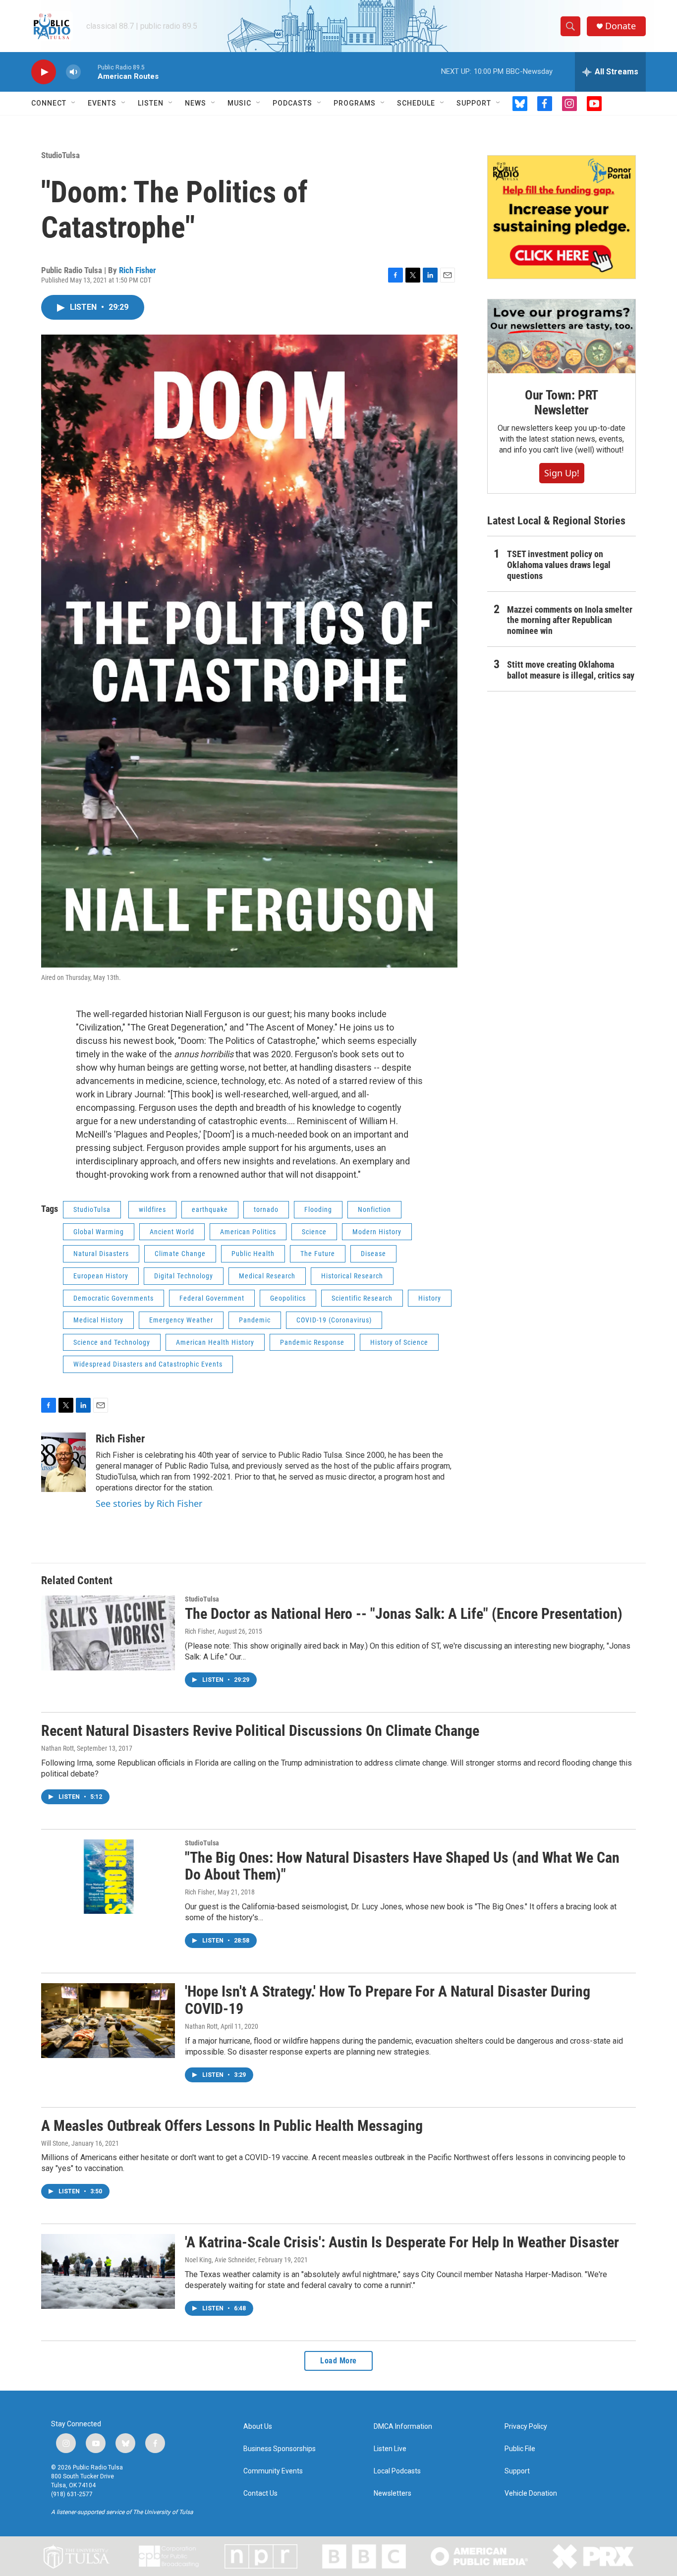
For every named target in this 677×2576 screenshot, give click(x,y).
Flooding (318, 1209)
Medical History (98, 1320)
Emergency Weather (181, 1320)
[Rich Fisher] (63, 1462)
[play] (44, 72)
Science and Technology (112, 1342)
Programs (355, 103)
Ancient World (172, 1232)
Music (239, 103)
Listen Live (390, 2449)
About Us (258, 2427)
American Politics (248, 1232)
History (430, 1298)
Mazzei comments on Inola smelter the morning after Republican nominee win (570, 620)
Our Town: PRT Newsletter (562, 402)
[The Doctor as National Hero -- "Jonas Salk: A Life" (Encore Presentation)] (108, 1633)
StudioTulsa (60, 155)
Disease (373, 1254)
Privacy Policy (526, 2427)
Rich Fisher (138, 270)
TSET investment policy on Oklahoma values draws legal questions (559, 565)
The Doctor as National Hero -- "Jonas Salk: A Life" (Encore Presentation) (404, 1614)
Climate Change (180, 1254)
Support (474, 103)
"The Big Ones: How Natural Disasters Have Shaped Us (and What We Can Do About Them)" (402, 1866)
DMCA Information (403, 2427)
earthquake (210, 1209)
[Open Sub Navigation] (74, 103)
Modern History (377, 1232)
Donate (621, 26)
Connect (49, 103)
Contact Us (260, 2493)
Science (314, 1232)
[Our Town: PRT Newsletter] (562, 336)
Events (102, 103)
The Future (318, 1254)
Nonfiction (374, 1209)
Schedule (416, 103)
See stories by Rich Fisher (149, 1503)
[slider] (89, 72)
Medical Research (267, 1276)
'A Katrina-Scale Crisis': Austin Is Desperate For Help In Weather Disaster (402, 2242)
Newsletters (393, 2493)
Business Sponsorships (280, 2449)
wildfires (152, 1209)
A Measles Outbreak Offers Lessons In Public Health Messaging (232, 2126)
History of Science (399, 1342)
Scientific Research (362, 1298)
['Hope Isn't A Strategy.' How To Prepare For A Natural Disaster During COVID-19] (108, 2020)
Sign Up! (562, 473)
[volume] (73, 72)
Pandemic (255, 1320)
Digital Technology (184, 1276)
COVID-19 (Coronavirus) (334, 1320)
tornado (266, 1209)
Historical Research (352, 1276)
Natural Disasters (101, 1254)
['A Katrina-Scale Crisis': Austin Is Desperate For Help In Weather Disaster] (108, 2271)
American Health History (215, 1342)
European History (101, 1276)
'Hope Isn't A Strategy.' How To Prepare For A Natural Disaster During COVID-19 (388, 2000)
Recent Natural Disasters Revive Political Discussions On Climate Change (260, 1731)
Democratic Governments (113, 1298)
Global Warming (99, 1232)
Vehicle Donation (531, 2493)
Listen (151, 103)
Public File (520, 2449)
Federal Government (212, 1298)
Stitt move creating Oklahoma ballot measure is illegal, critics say (571, 670)
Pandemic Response (312, 1342)
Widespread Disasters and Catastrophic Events (148, 1364)
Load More (338, 2361)
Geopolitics (288, 1298)
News (196, 103)
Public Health (253, 1254)
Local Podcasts (397, 2471)
